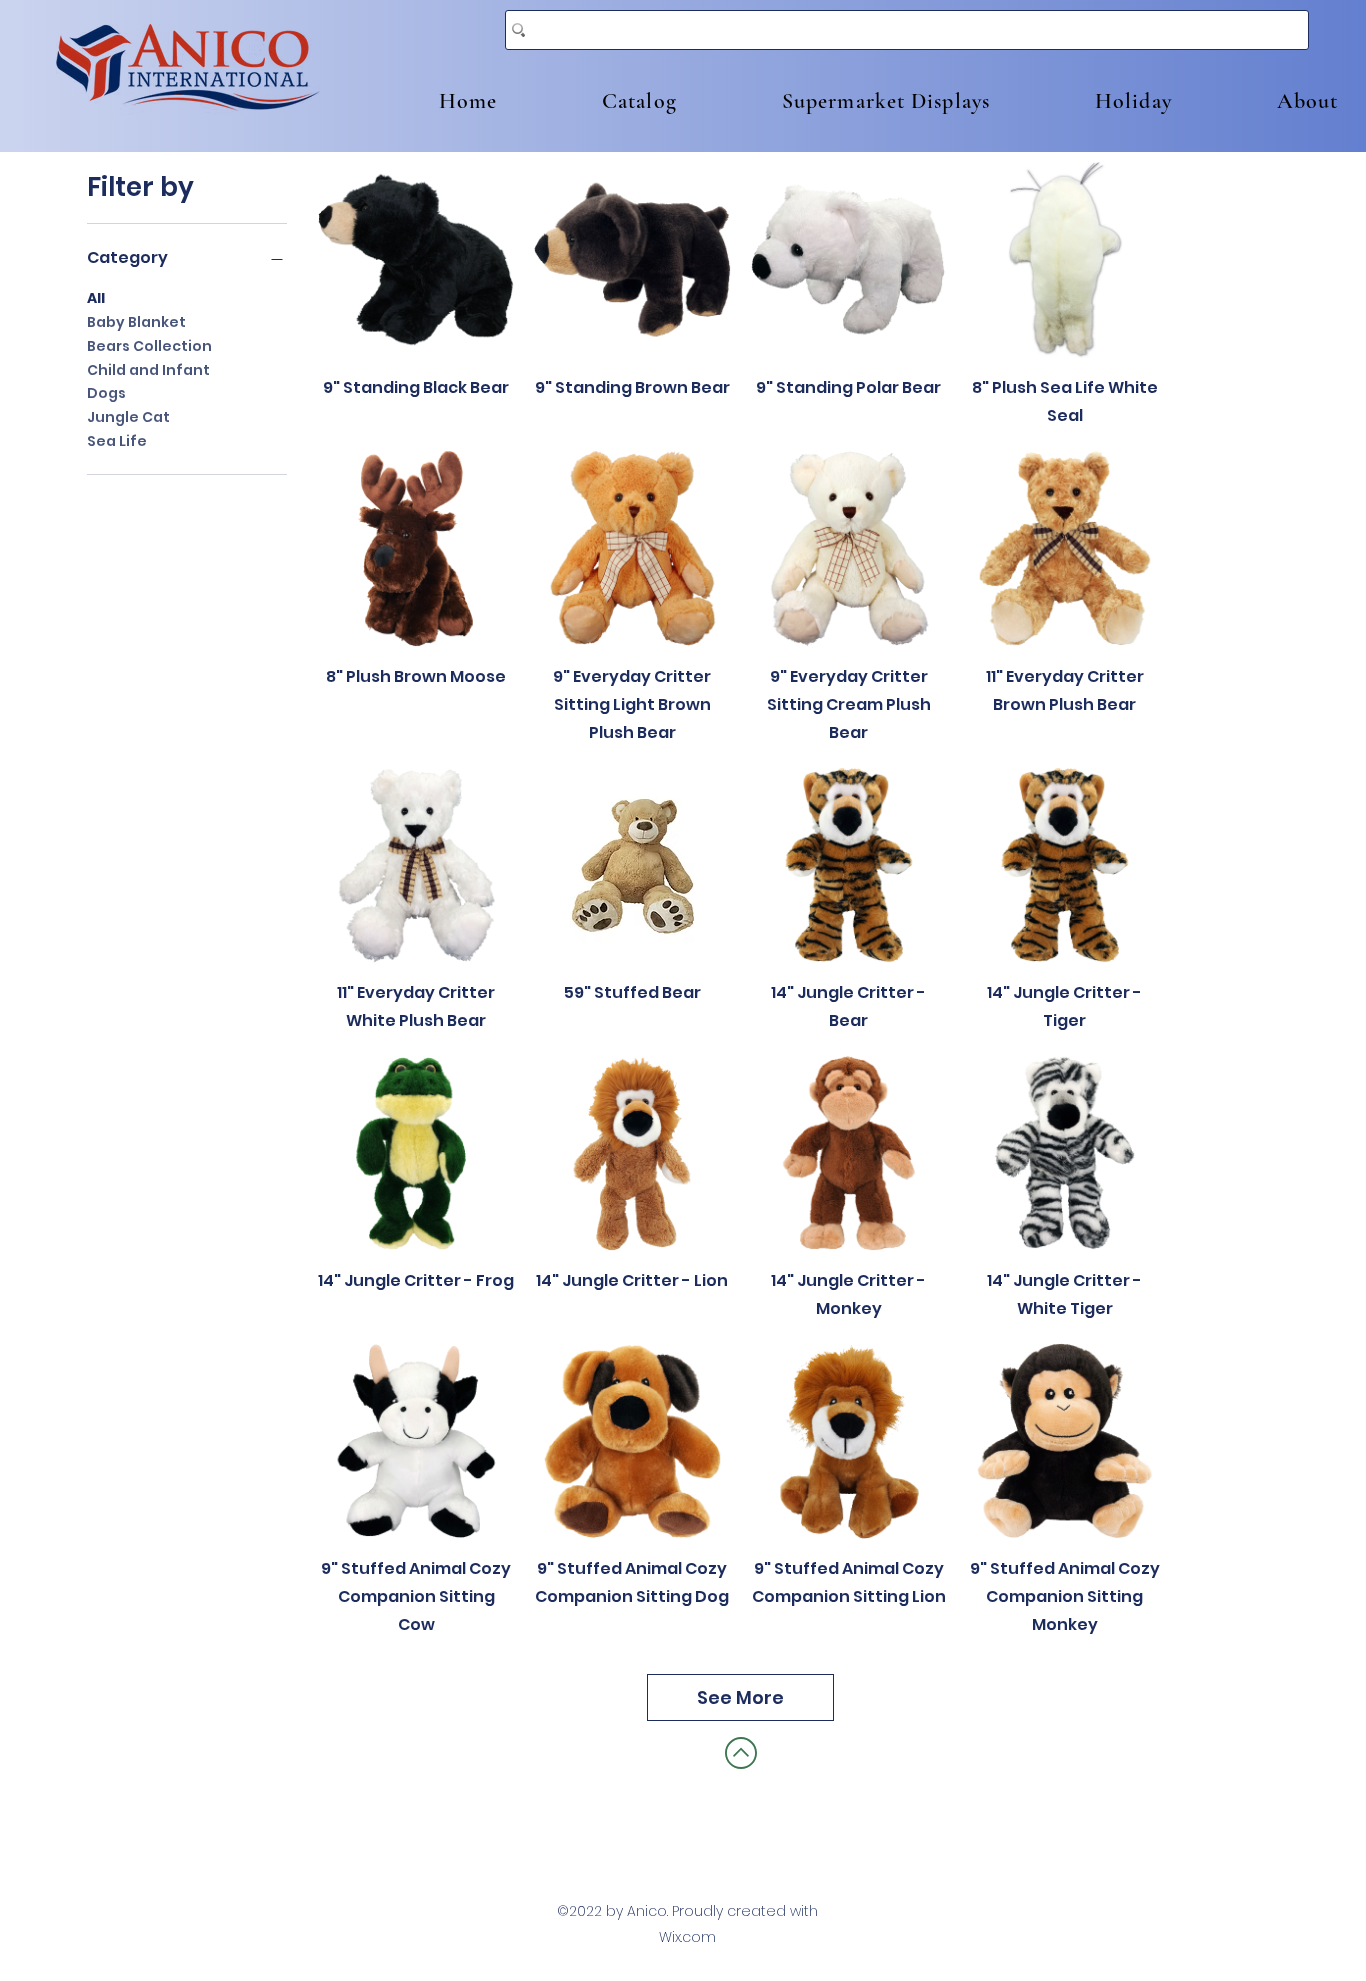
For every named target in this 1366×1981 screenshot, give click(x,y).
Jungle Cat (128, 417)
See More (740, 1697)
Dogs (106, 393)
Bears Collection (149, 346)
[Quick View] (416, 260)
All (96, 298)
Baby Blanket (136, 322)
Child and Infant (148, 370)
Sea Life (117, 441)
